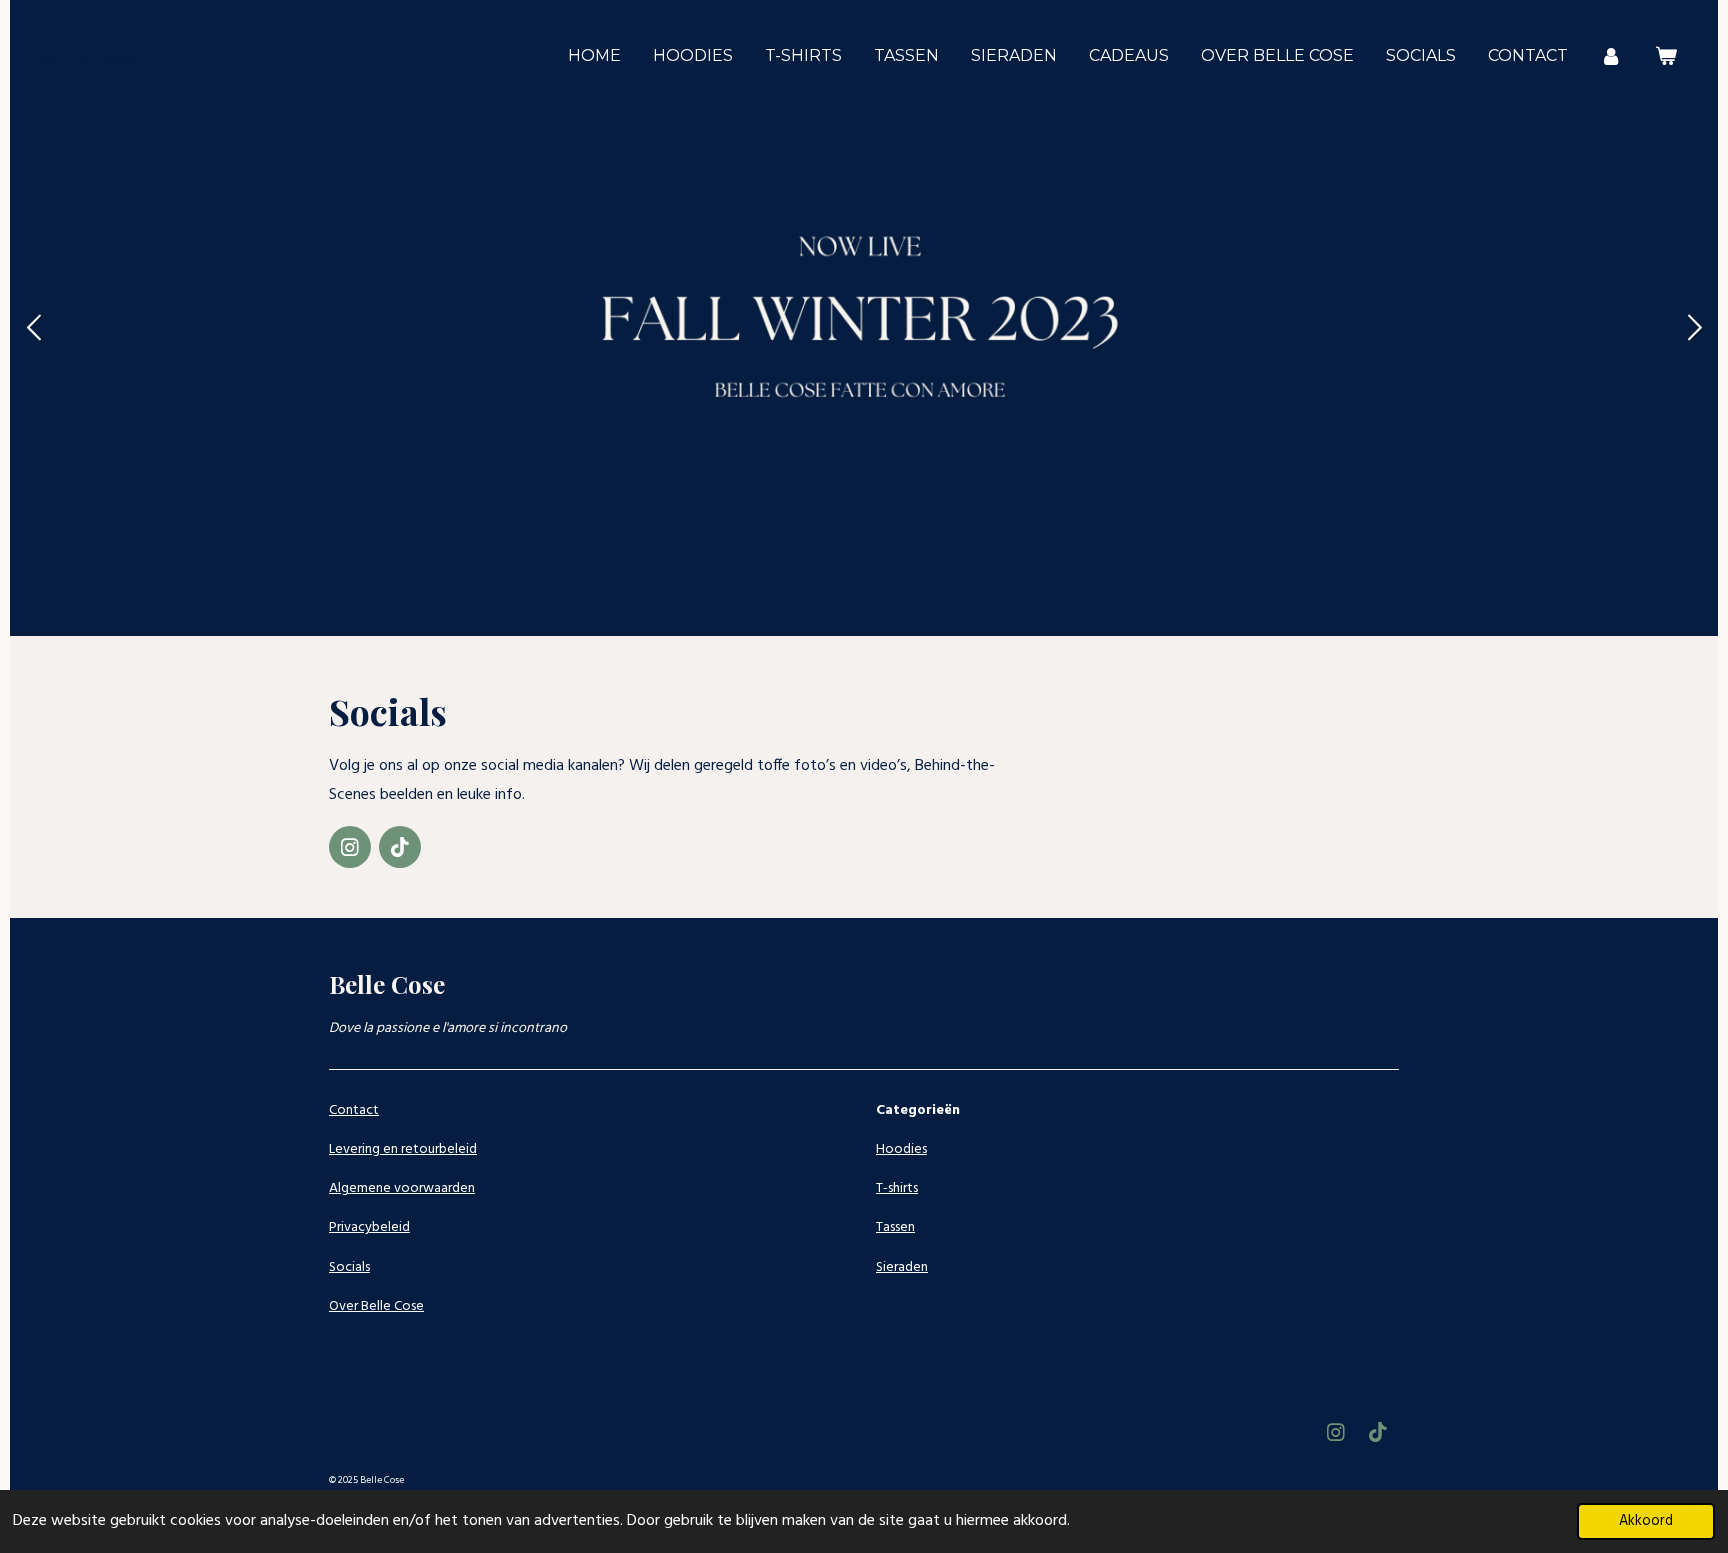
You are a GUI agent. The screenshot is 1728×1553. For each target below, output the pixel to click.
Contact (354, 1110)
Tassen (895, 1227)
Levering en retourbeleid (403, 1149)
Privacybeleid (369, 1227)
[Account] (1611, 55)
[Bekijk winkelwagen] (1666, 55)
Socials (349, 1267)
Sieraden (902, 1267)
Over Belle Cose (376, 1306)
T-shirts (897, 1188)
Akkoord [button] (1646, 1521)
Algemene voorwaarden (402, 1188)
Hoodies (901, 1149)
